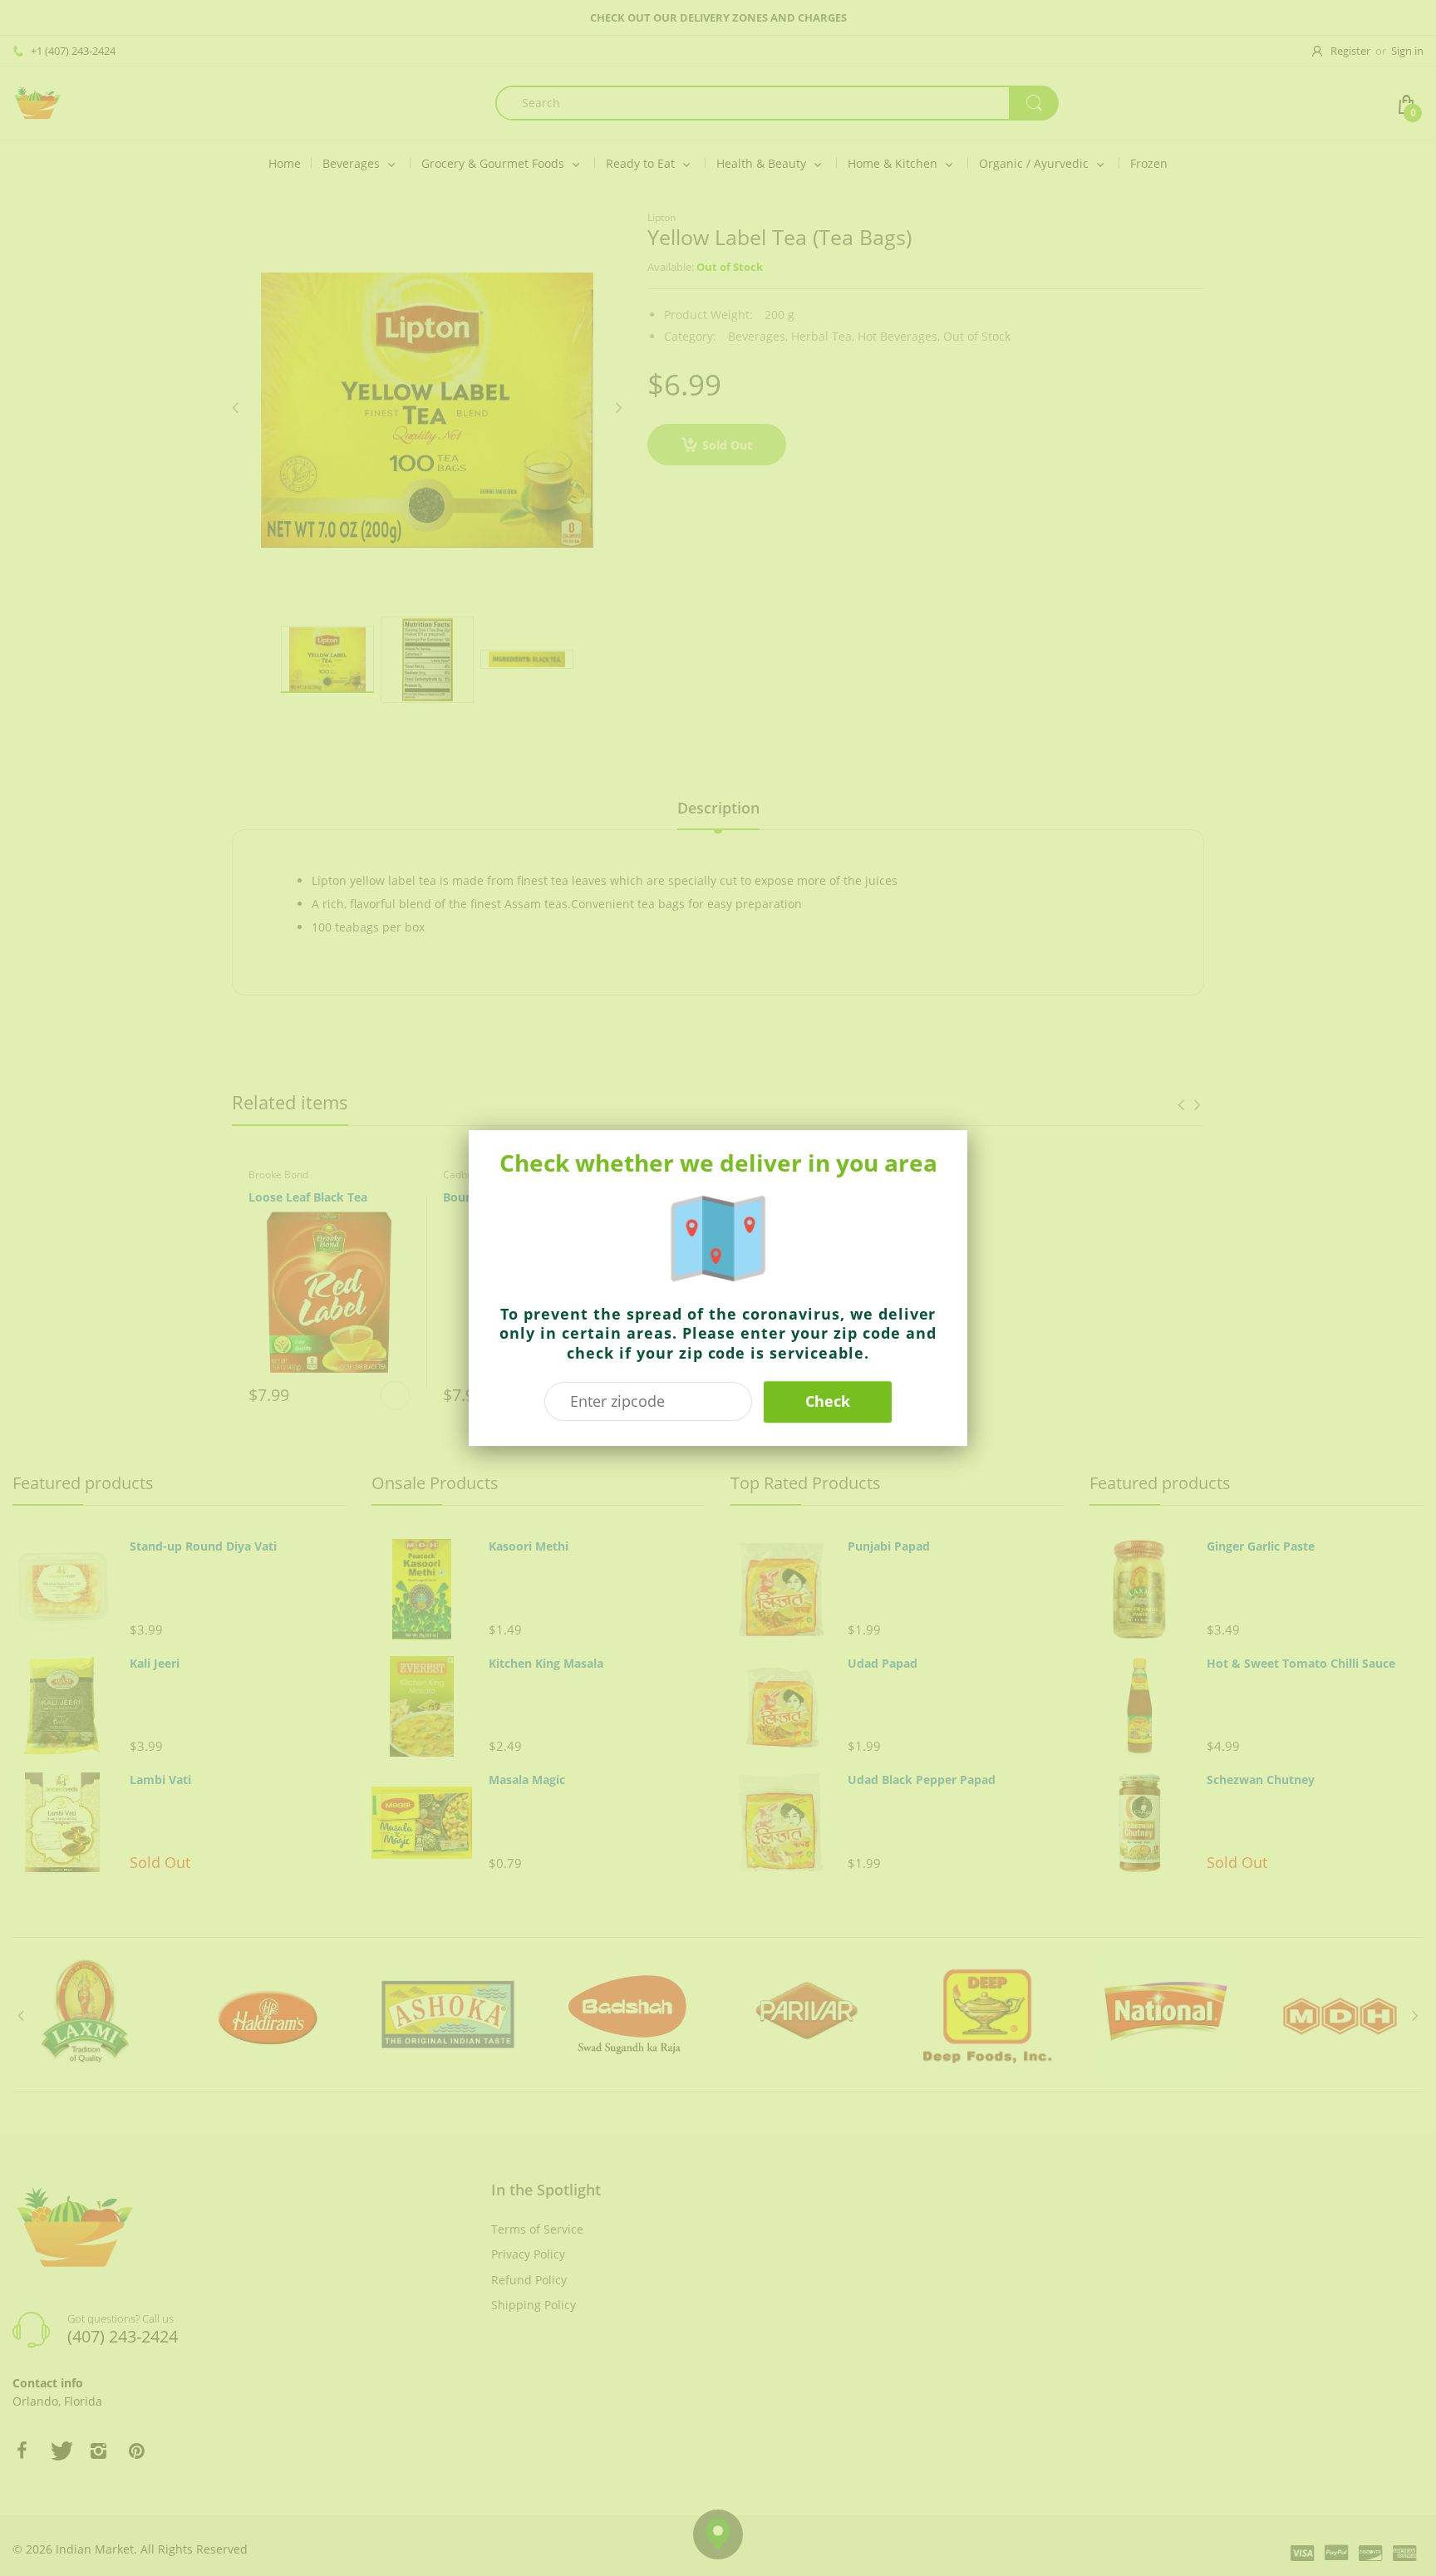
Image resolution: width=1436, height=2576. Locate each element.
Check (828, 1401)
